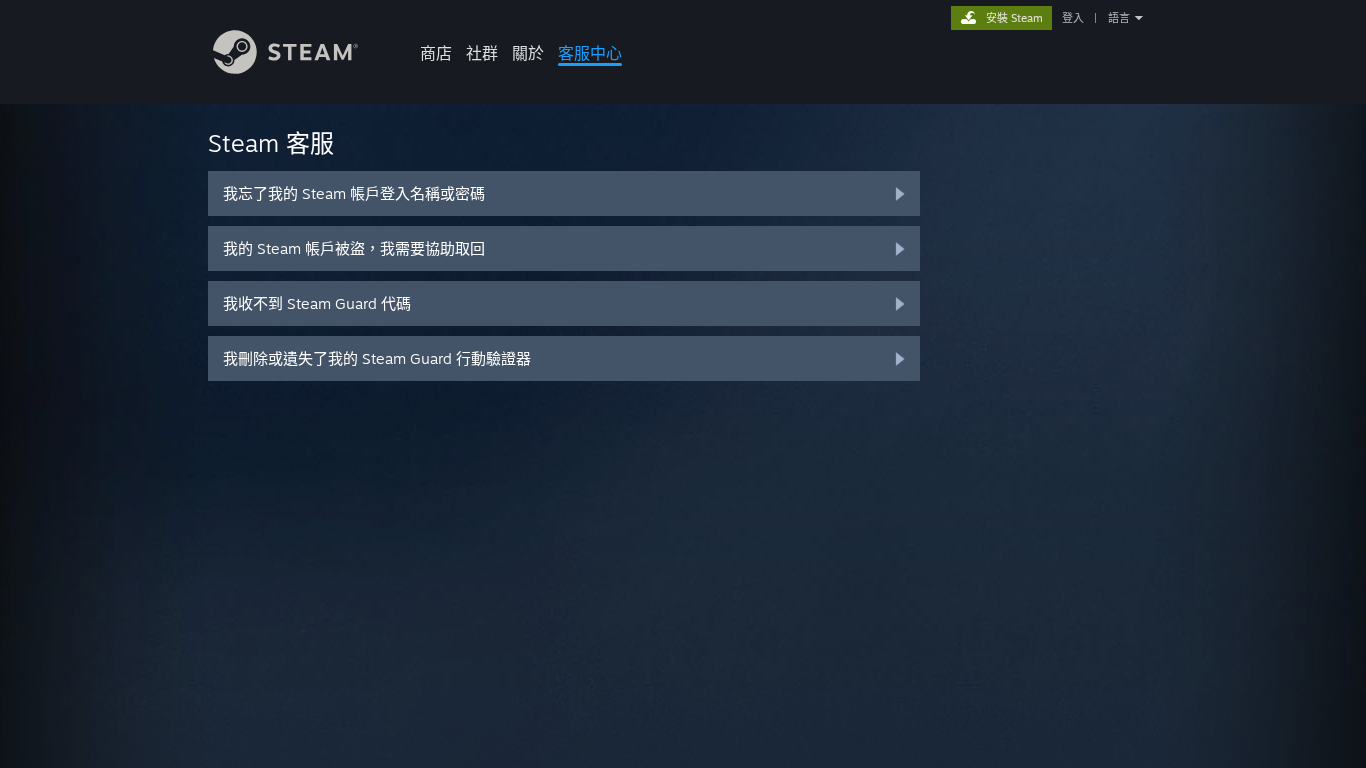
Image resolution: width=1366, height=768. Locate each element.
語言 (1119, 18)
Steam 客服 (271, 143)
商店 (436, 53)
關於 (528, 53)
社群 (482, 53)
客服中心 (590, 53)
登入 (1073, 18)
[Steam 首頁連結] (285, 68)
